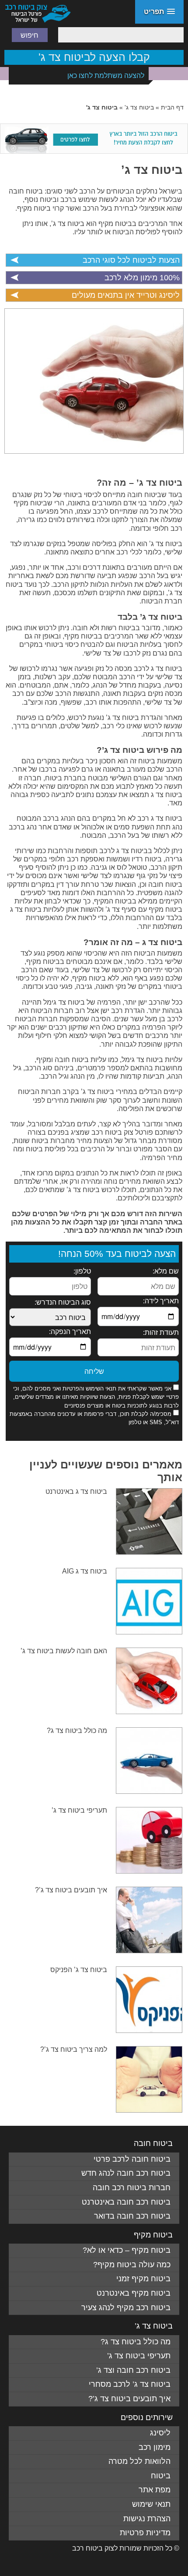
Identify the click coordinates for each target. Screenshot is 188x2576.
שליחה (94, 1371)
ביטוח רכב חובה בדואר (132, 2216)
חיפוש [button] (30, 35)
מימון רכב (155, 2447)
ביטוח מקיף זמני (143, 2279)
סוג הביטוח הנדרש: (63, 1302)
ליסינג (160, 2433)
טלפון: (82, 1271)
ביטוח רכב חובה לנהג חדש (126, 2173)
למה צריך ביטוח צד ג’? (74, 2049)
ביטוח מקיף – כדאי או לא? (127, 2250)
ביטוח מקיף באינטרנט (134, 2293)
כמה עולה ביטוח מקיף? (132, 2265)
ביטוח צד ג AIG (85, 1571)
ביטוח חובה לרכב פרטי (132, 2159)
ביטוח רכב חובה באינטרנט (126, 2202)
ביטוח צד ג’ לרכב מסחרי (130, 2384)
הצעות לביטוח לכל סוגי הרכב (131, 260)
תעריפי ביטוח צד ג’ (79, 1810)
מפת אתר (155, 2490)
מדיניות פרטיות (145, 2533)
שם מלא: (166, 1271)
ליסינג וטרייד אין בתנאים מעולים (126, 295)
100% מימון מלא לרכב (142, 278)
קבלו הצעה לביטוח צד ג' (94, 57)
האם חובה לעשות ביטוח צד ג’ (64, 1651)
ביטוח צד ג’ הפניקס (79, 1970)
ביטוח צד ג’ (152, 170)
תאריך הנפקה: (70, 1332)
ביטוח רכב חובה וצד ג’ (133, 2370)
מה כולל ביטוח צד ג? (77, 1731)
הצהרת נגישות (147, 2519)
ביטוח (161, 2476)
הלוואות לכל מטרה (139, 2461)
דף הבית (172, 107)
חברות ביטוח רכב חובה (132, 2188)
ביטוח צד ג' (139, 107)
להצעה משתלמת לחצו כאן (106, 76)
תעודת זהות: (161, 1332)
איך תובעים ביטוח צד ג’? (71, 1890)
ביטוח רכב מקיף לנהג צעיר (126, 2308)
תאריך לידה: (161, 1301)
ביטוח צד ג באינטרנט (76, 1491)
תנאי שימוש (151, 2504)
